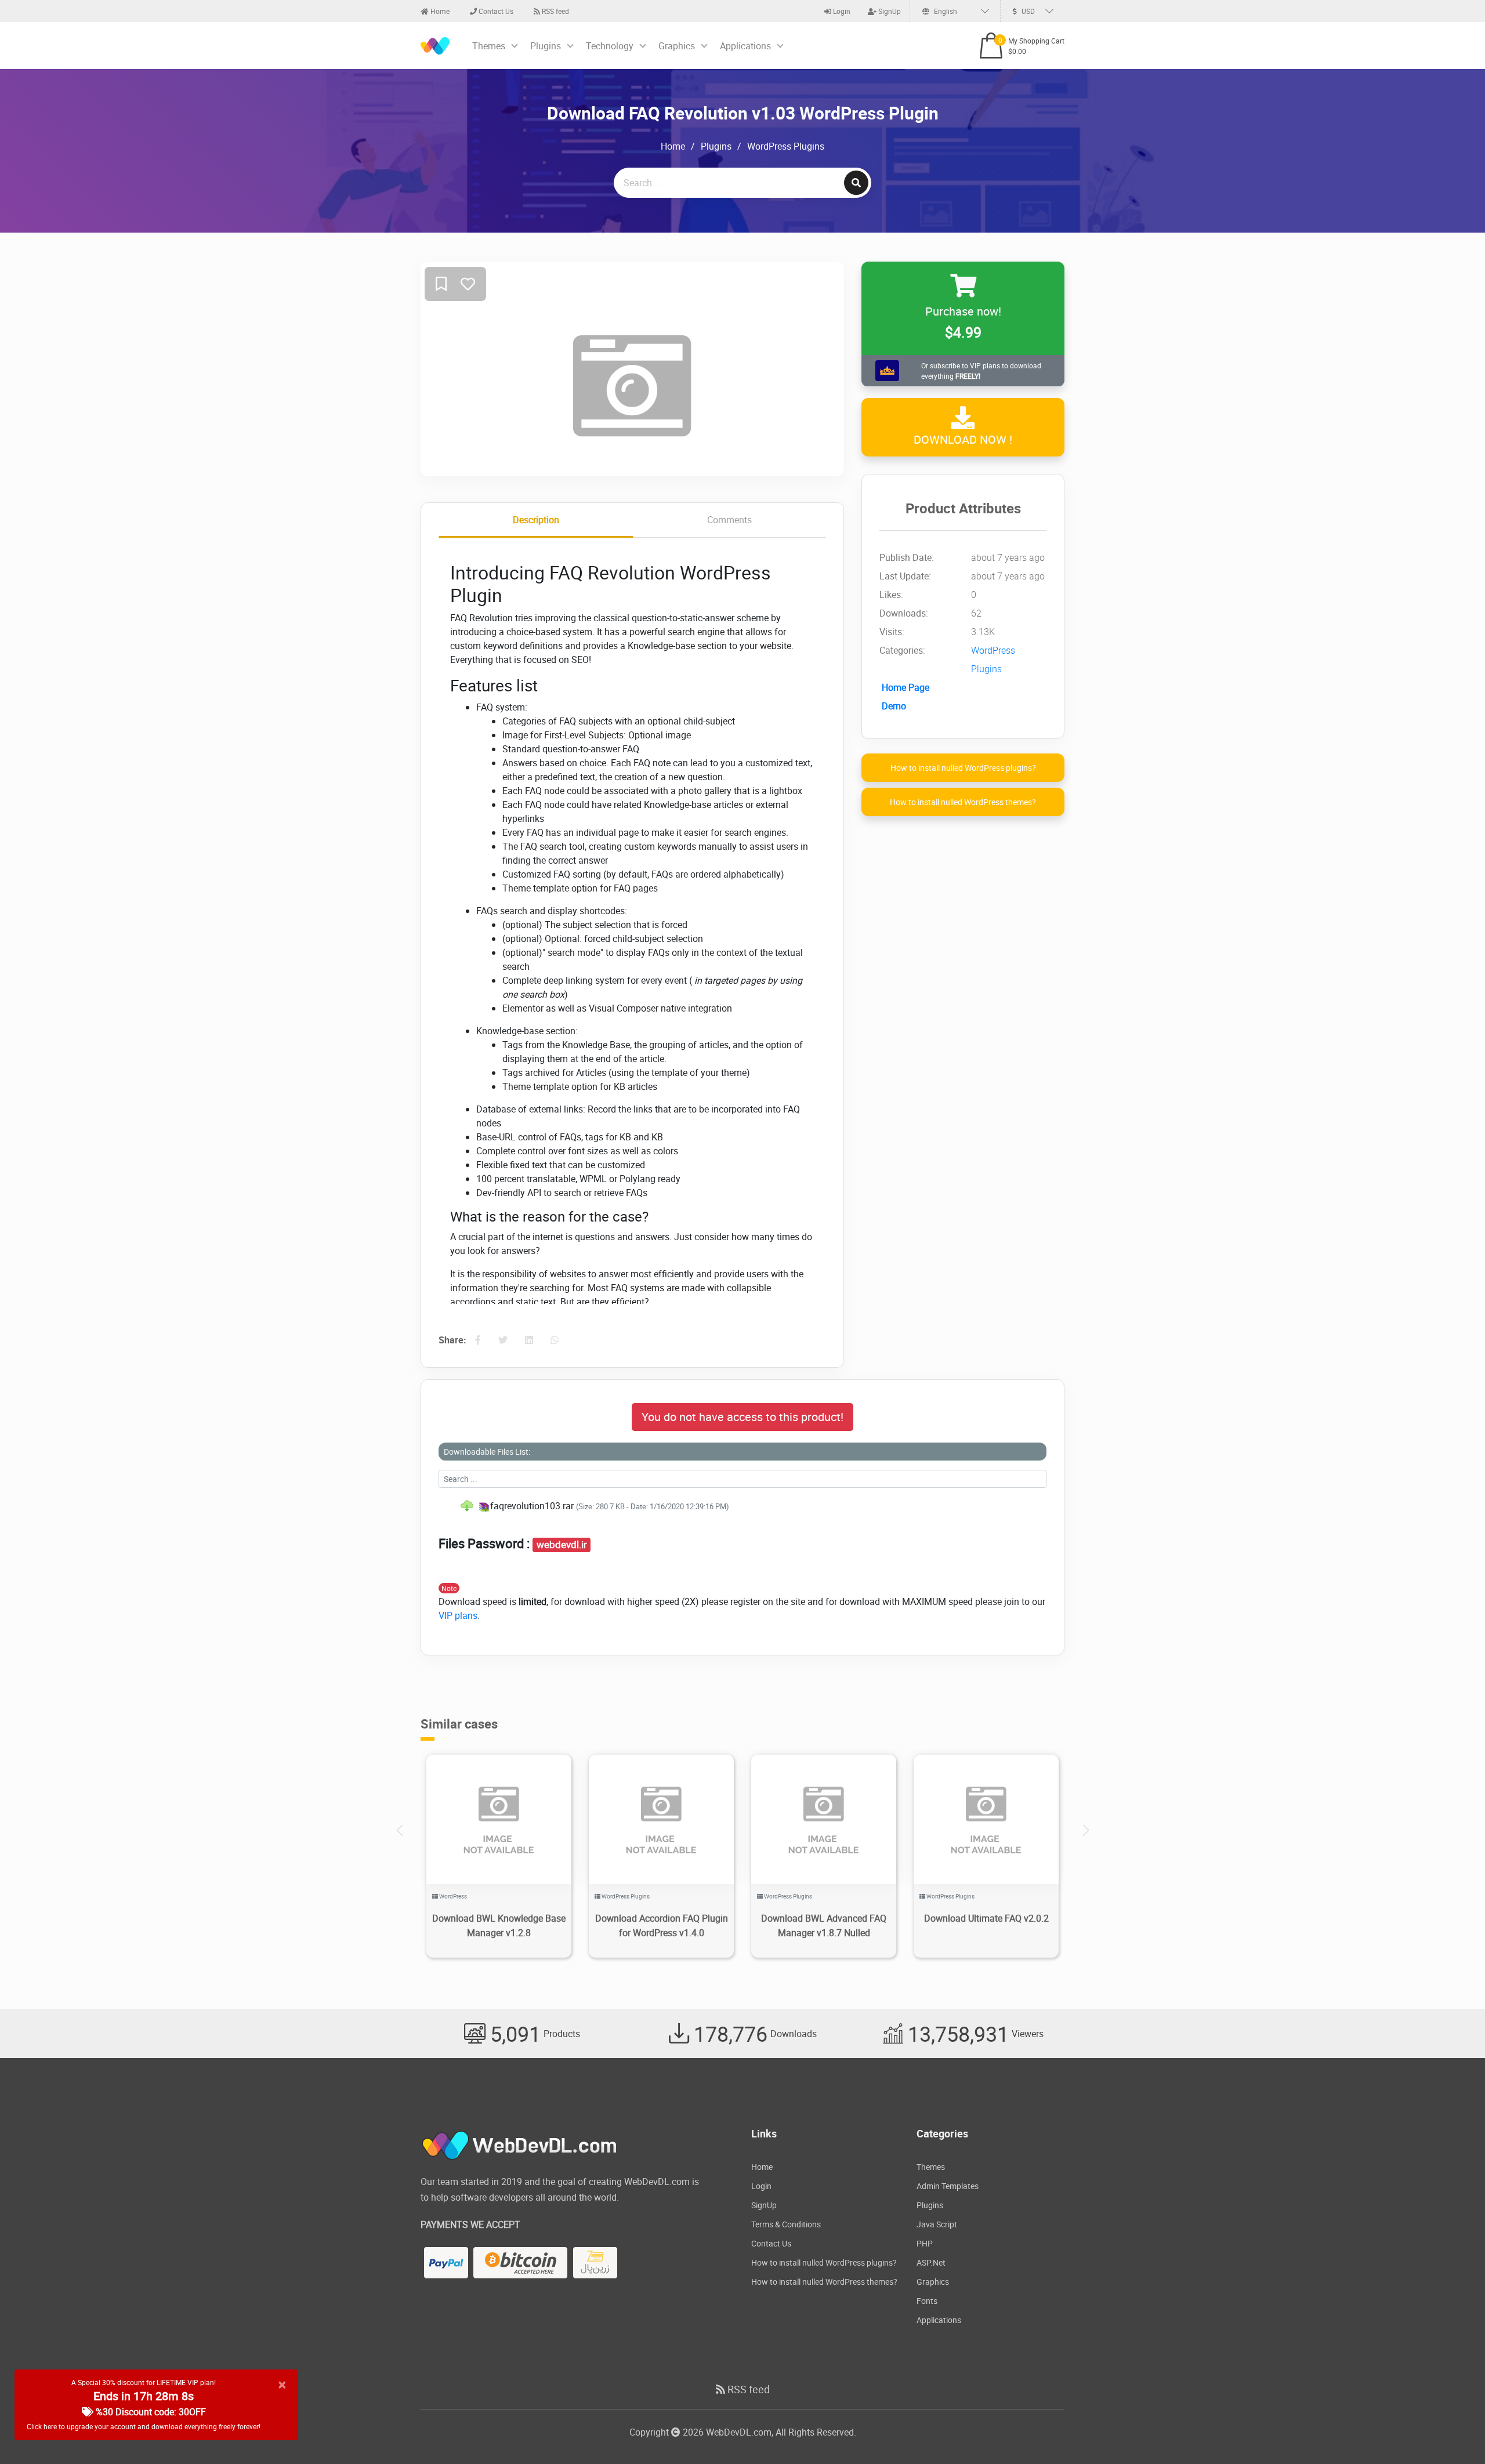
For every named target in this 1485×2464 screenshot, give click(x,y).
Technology (610, 46)
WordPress (453, 1896)
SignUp (889, 11)
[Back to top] (1453, 2432)
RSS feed (555, 11)
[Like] (468, 285)
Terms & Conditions (786, 2224)
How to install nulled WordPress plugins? (963, 768)
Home (439, 11)
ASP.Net (931, 2262)
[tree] (742, 1506)
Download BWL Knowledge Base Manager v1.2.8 (499, 1925)
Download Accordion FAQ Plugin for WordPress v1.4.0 (662, 1925)
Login (841, 11)
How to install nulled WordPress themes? (963, 802)
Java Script (937, 2224)
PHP (925, 2243)
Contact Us (495, 11)
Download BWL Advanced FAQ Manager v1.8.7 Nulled (824, 1925)
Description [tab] (536, 520)
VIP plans (458, 1615)
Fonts (927, 2301)
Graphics (677, 46)
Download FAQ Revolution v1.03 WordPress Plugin (743, 113)
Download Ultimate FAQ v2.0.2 (986, 1918)
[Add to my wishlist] (441, 285)
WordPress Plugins (786, 146)
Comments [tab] (729, 520)
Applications (745, 46)
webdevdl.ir (562, 1545)
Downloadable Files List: (487, 1452)
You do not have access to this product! (742, 1417)
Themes (489, 46)
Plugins (546, 46)
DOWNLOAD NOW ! (963, 440)
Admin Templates (948, 2186)
